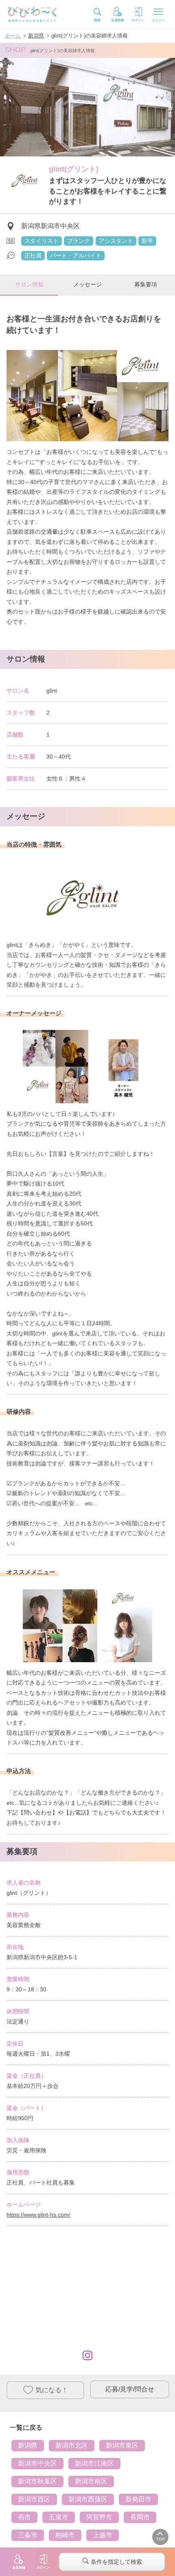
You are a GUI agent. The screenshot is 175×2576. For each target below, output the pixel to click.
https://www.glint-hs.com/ (38, 2215)
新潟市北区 (72, 2445)
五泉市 (59, 2517)
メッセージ (87, 284)
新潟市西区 (34, 2499)
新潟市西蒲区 (88, 2499)
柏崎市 (65, 2535)
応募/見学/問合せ (130, 2389)
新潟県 (28, 2445)
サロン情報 (29, 284)
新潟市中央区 (37, 2463)
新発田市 (138, 2499)
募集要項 (146, 284)
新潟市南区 (91, 2481)
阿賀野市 (99, 2517)
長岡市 (140, 2517)
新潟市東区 (122, 2445)
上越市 (103, 2535)
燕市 (24, 2517)
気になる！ (52, 2390)
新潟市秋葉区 (37, 2481)
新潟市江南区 (94, 2463)
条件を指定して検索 (116, 2562)
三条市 (28, 2535)
